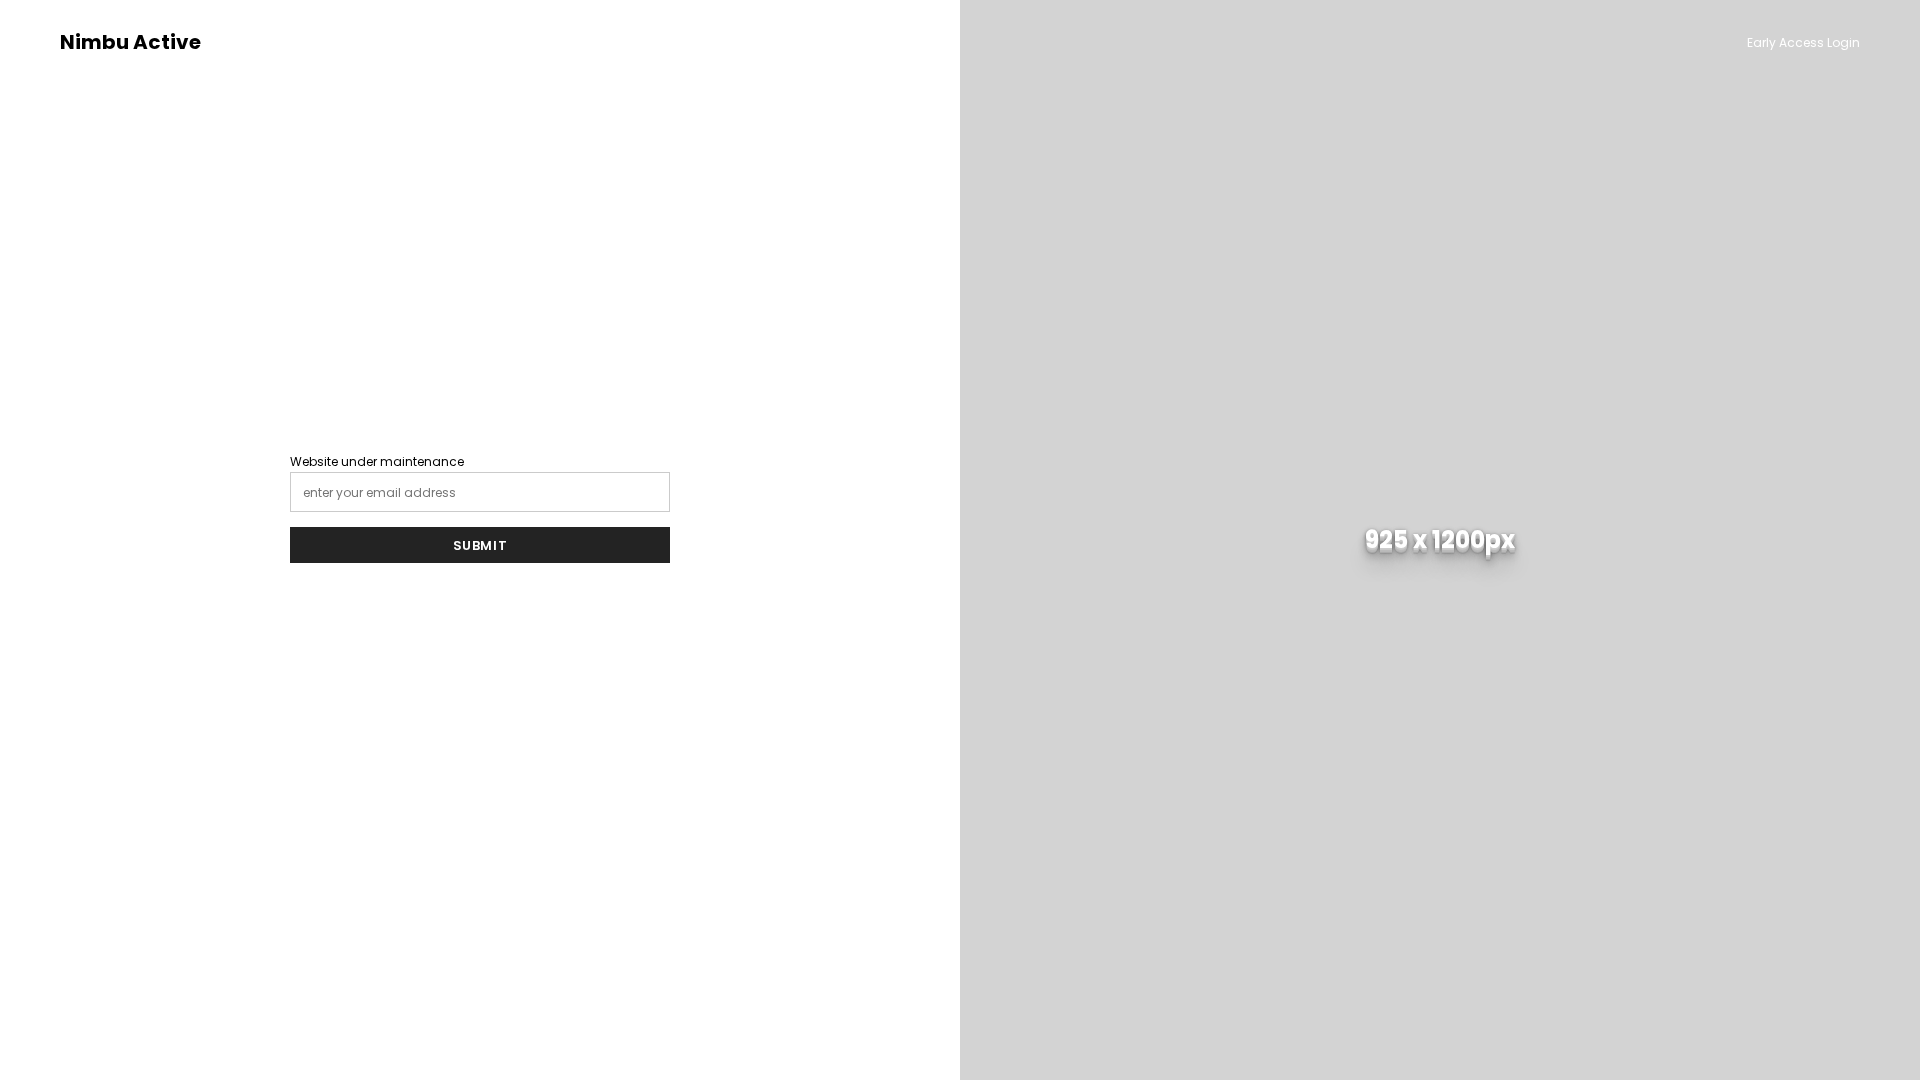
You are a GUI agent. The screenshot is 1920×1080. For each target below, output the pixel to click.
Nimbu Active (130, 42)
